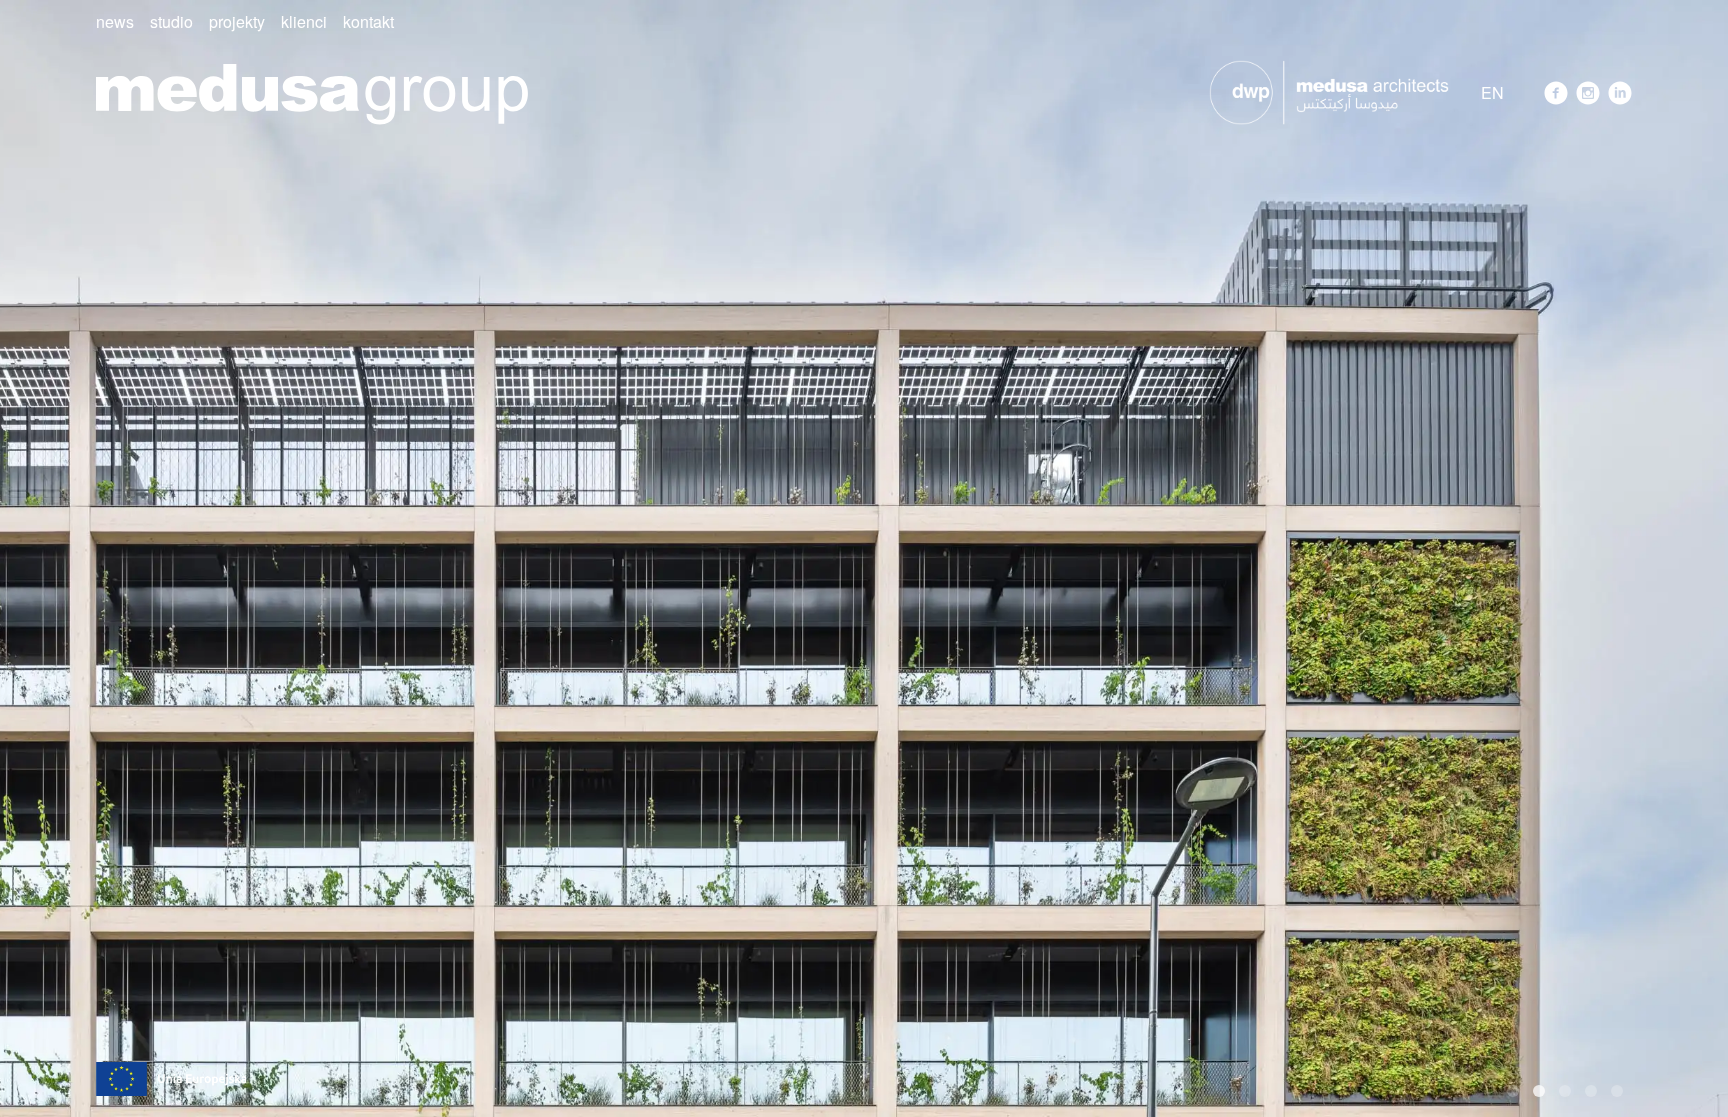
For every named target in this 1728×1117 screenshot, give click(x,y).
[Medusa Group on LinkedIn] (1620, 93)
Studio (171, 21)
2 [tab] (1539, 1091)
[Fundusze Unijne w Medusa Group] (171, 1076)
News (115, 21)
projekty (237, 21)
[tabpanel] (864, 558)
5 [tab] (1617, 1091)
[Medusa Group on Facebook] (1556, 93)
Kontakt (368, 21)
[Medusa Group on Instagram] (1588, 93)
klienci (304, 21)
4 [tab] (1591, 1091)
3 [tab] (1565, 1091)
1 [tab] (1513, 1091)
